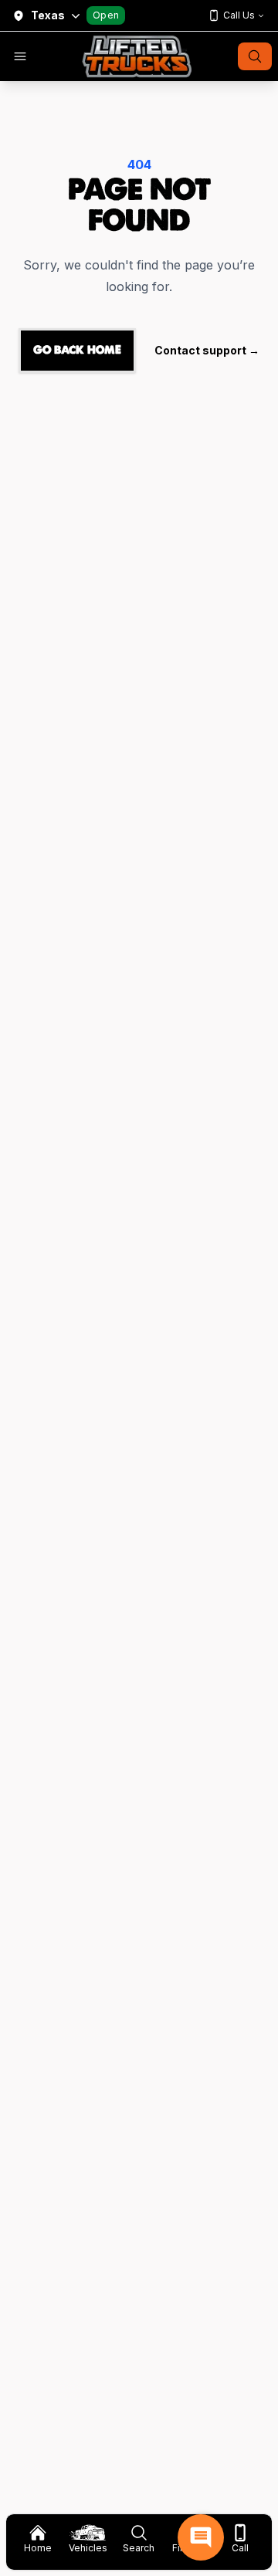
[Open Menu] (20, 56)
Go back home (77, 350)
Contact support (207, 350)
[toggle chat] (201, 2537)
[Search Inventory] (255, 56)
